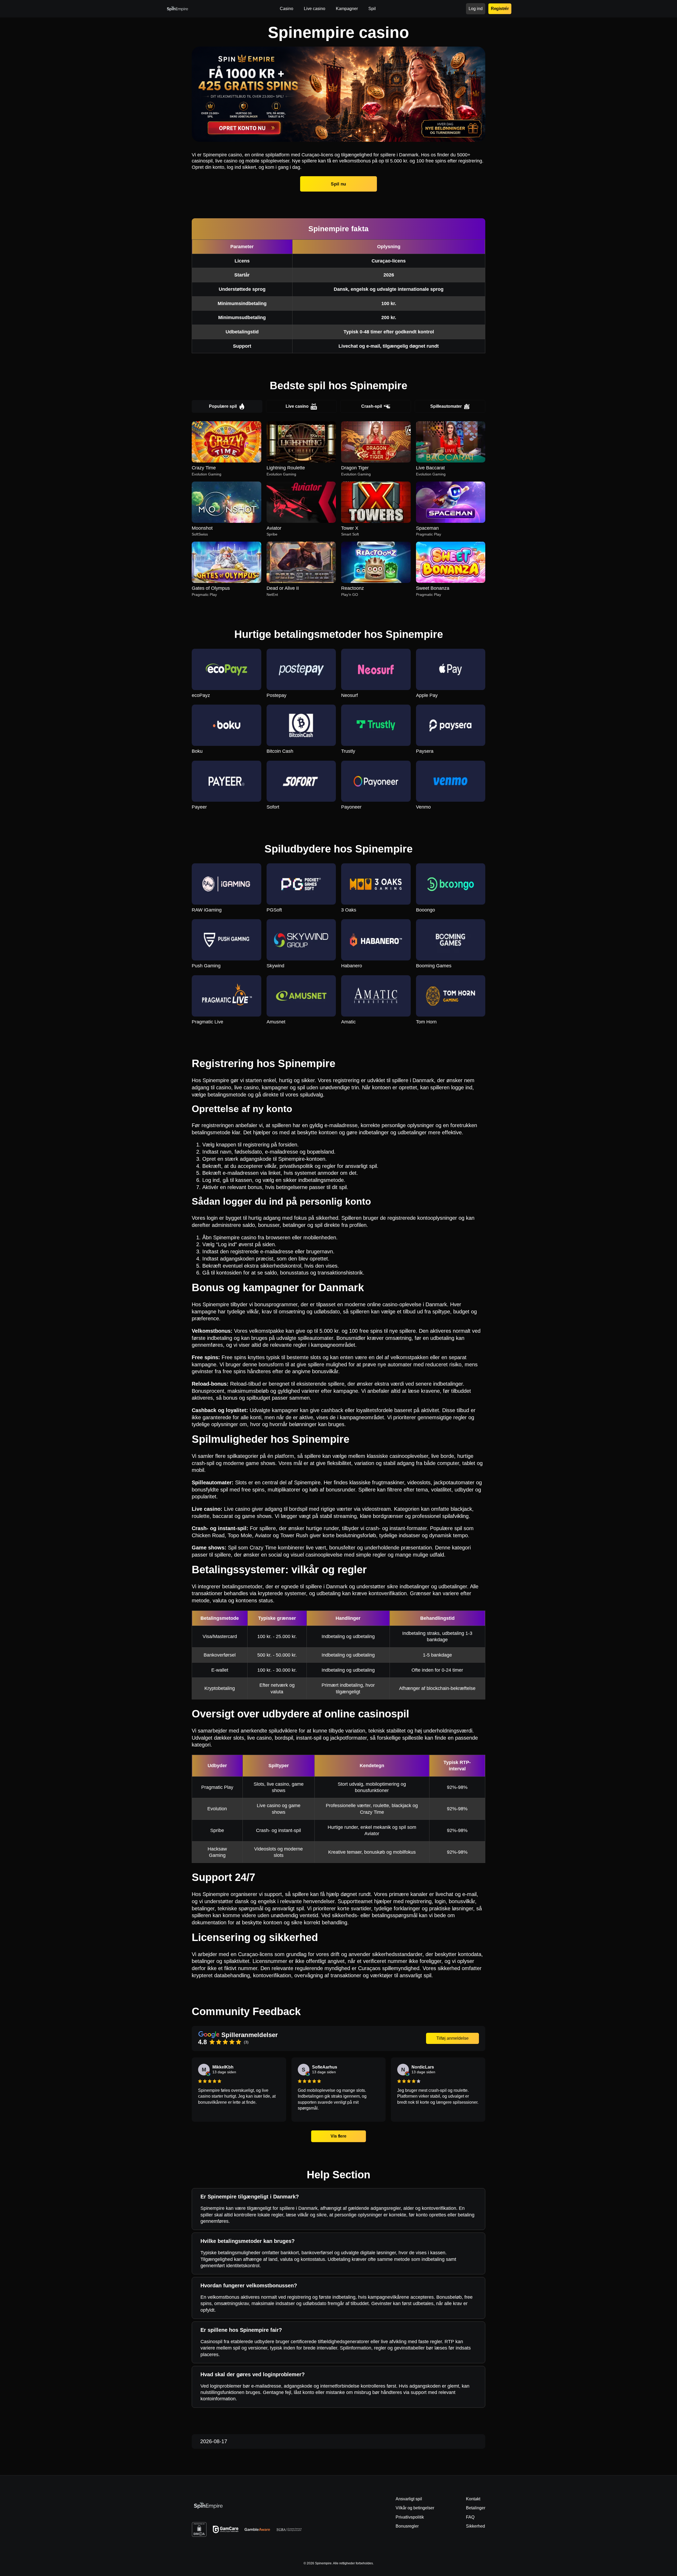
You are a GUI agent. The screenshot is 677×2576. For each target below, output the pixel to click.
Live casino (297, 406)
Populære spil (223, 406)
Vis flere (338, 2136)
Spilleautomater (446, 406)
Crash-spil (372, 406)
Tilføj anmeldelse (452, 2038)
